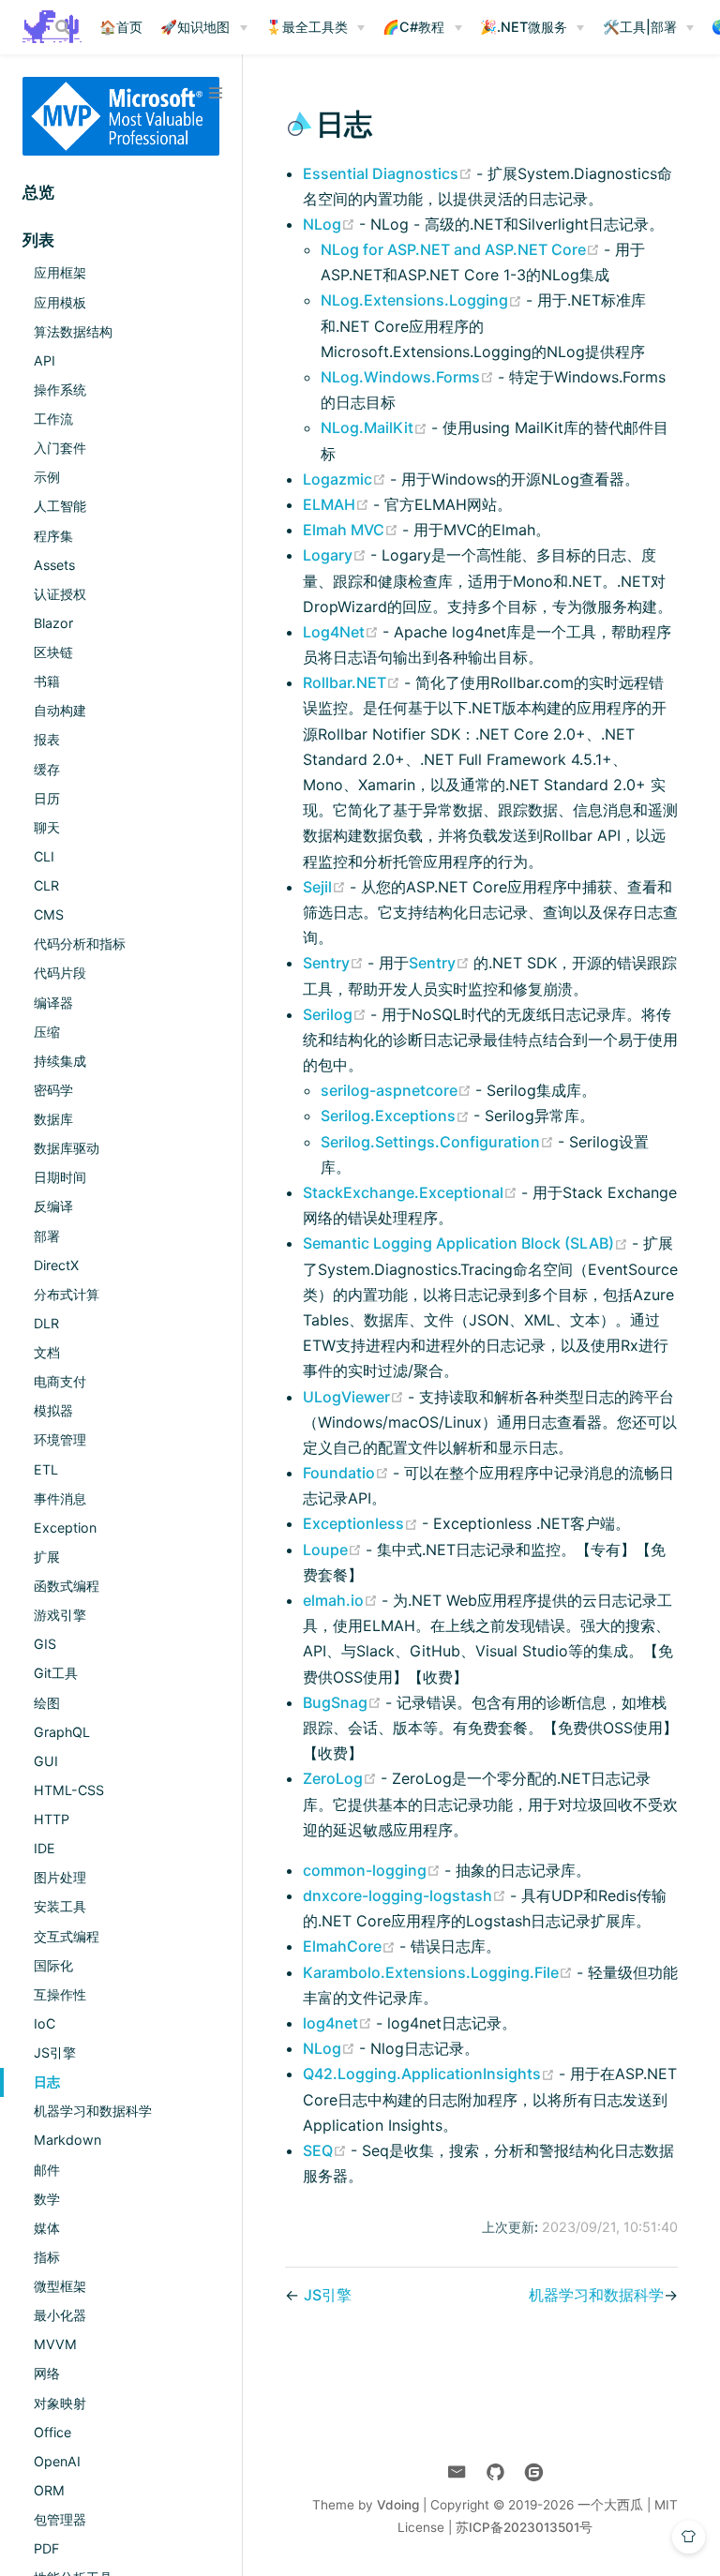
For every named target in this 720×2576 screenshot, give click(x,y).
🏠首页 (121, 27)
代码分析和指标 (80, 944)
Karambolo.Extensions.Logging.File (440, 1972)
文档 (47, 1352)
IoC (45, 2023)
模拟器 (53, 1410)
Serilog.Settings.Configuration (439, 1142)
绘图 (47, 1703)
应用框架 (60, 272)
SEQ (327, 2150)
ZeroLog (342, 1778)
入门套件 (60, 448)
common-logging (374, 1870)
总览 (38, 192)
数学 (47, 2199)
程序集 (53, 536)
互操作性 (60, 1994)
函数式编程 (67, 1586)
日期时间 (60, 1177)
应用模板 (60, 302)
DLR (46, 1323)
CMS (49, 914)
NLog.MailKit (376, 427)
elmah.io (342, 1600)
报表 (47, 739)
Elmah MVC (352, 530)
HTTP (52, 1819)
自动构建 (60, 710)
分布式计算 (67, 1294)
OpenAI (57, 2461)
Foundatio (348, 1473)
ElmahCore (351, 1946)
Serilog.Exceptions (397, 1116)
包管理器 (60, 2519)
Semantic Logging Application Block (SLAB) (467, 1243)
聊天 (47, 827)
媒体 (47, 2228)
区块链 (53, 652)
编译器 (53, 1003)
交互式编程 (67, 1936)
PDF (46, 2548)
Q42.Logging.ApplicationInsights (431, 2074)
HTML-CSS (69, 1790)
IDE (45, 1848)
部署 (47, 1236)
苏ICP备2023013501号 (524, 2527)
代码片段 (60, 973)
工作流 (53, 419)
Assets (54, 565)
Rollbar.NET (353, 682)
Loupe (334, 1550)
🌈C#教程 (413, 27)
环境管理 (60, 1439)
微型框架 (60, 2286)
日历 (47, 798)
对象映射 (60, 2403)
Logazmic (346, 479)
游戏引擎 (60, 1615)
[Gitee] (534, 2472)
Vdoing (398, 2505)
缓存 (47, 769)
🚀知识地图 (195, 27)
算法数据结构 (73, 331)
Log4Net (343, 632)
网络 (47, 2373)
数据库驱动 (67, 1148)
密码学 (53, 1090)
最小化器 (60, 2315)
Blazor (53, 623)
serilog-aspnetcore (398, 1090)
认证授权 (60, 594)
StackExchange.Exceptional (412, 1192)
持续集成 (60, 1061)
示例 (47, 477)
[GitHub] (495, 2472)
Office (52, 2432)
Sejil (326, 887)
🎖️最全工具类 (307, 27)
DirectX (56, 1265)
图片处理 (60, 1877)
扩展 (47, 1557)
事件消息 (60, 1498)
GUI (46, 1761)
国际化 (53, 1965)
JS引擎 (55, 2052)
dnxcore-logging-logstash (406, 1895)
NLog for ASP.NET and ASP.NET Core (462, 249)
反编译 (53, 1206)
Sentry (335, 963)
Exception (65, 1528)
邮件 (47, 2170)
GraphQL (62, 1732)
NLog (331, 224)
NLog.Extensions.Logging (423, 300)
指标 (47, 2257)
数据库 (53, 1119)
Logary (337, 555)
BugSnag (344, 1702)
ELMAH (338, 504)
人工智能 (60, 506)
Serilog (337, 1014)
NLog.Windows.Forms (409, 377)
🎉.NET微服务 (524, 27)
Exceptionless (362, 1523)
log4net (339, 2023)
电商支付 (60, 1381)
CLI (44, 856)
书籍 (47, 681)
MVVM (55, 2344)
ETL (46, 1469)
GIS (45, 1644)
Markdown (67, 2140)
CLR (46, 885)
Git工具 (56, 1673)
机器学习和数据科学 (93, 2111)
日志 (47, 2082)
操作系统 (60, 389)
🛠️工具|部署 (640, 27)
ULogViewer (355, 1397)
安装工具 (60, 1906)
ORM (49, 2490)
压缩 (47, 1032)
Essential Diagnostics (390, 173)
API (45, 360)
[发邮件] (457, 2472)
